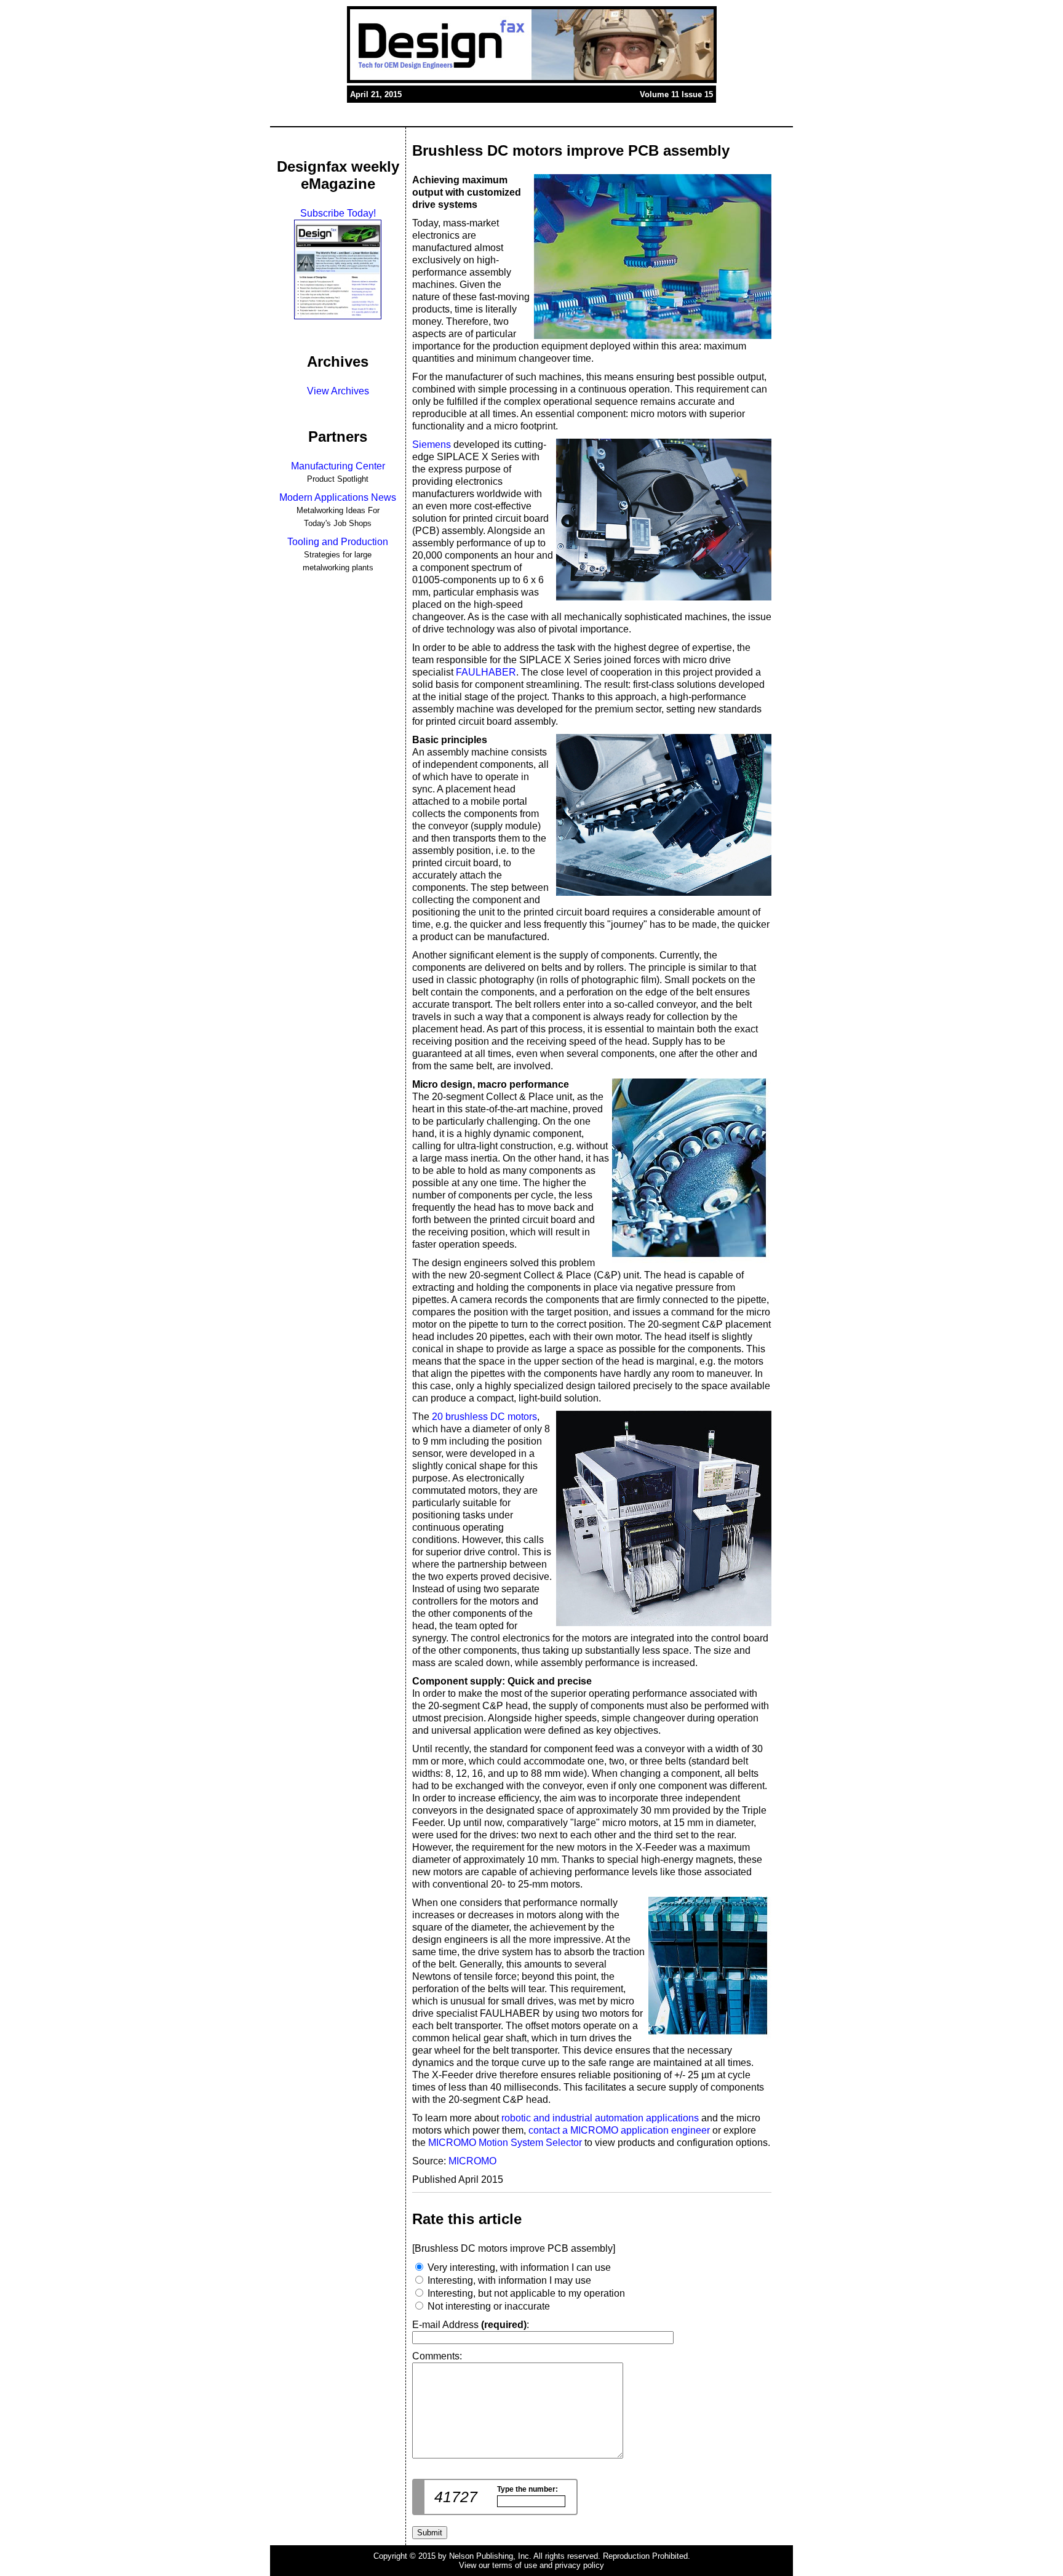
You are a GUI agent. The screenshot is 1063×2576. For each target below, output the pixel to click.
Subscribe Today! (338, 213)
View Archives (338, 391)
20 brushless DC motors (484, 1417)
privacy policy (579, 2565)
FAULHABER (486, 672)
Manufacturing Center (338, 466)
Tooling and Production (338, 542)
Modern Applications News (338, 497)
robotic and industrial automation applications (600, 2118)
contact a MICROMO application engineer (619, 2130)
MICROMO (472, 2161)
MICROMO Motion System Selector (505, 2143)
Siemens (432, 445)
